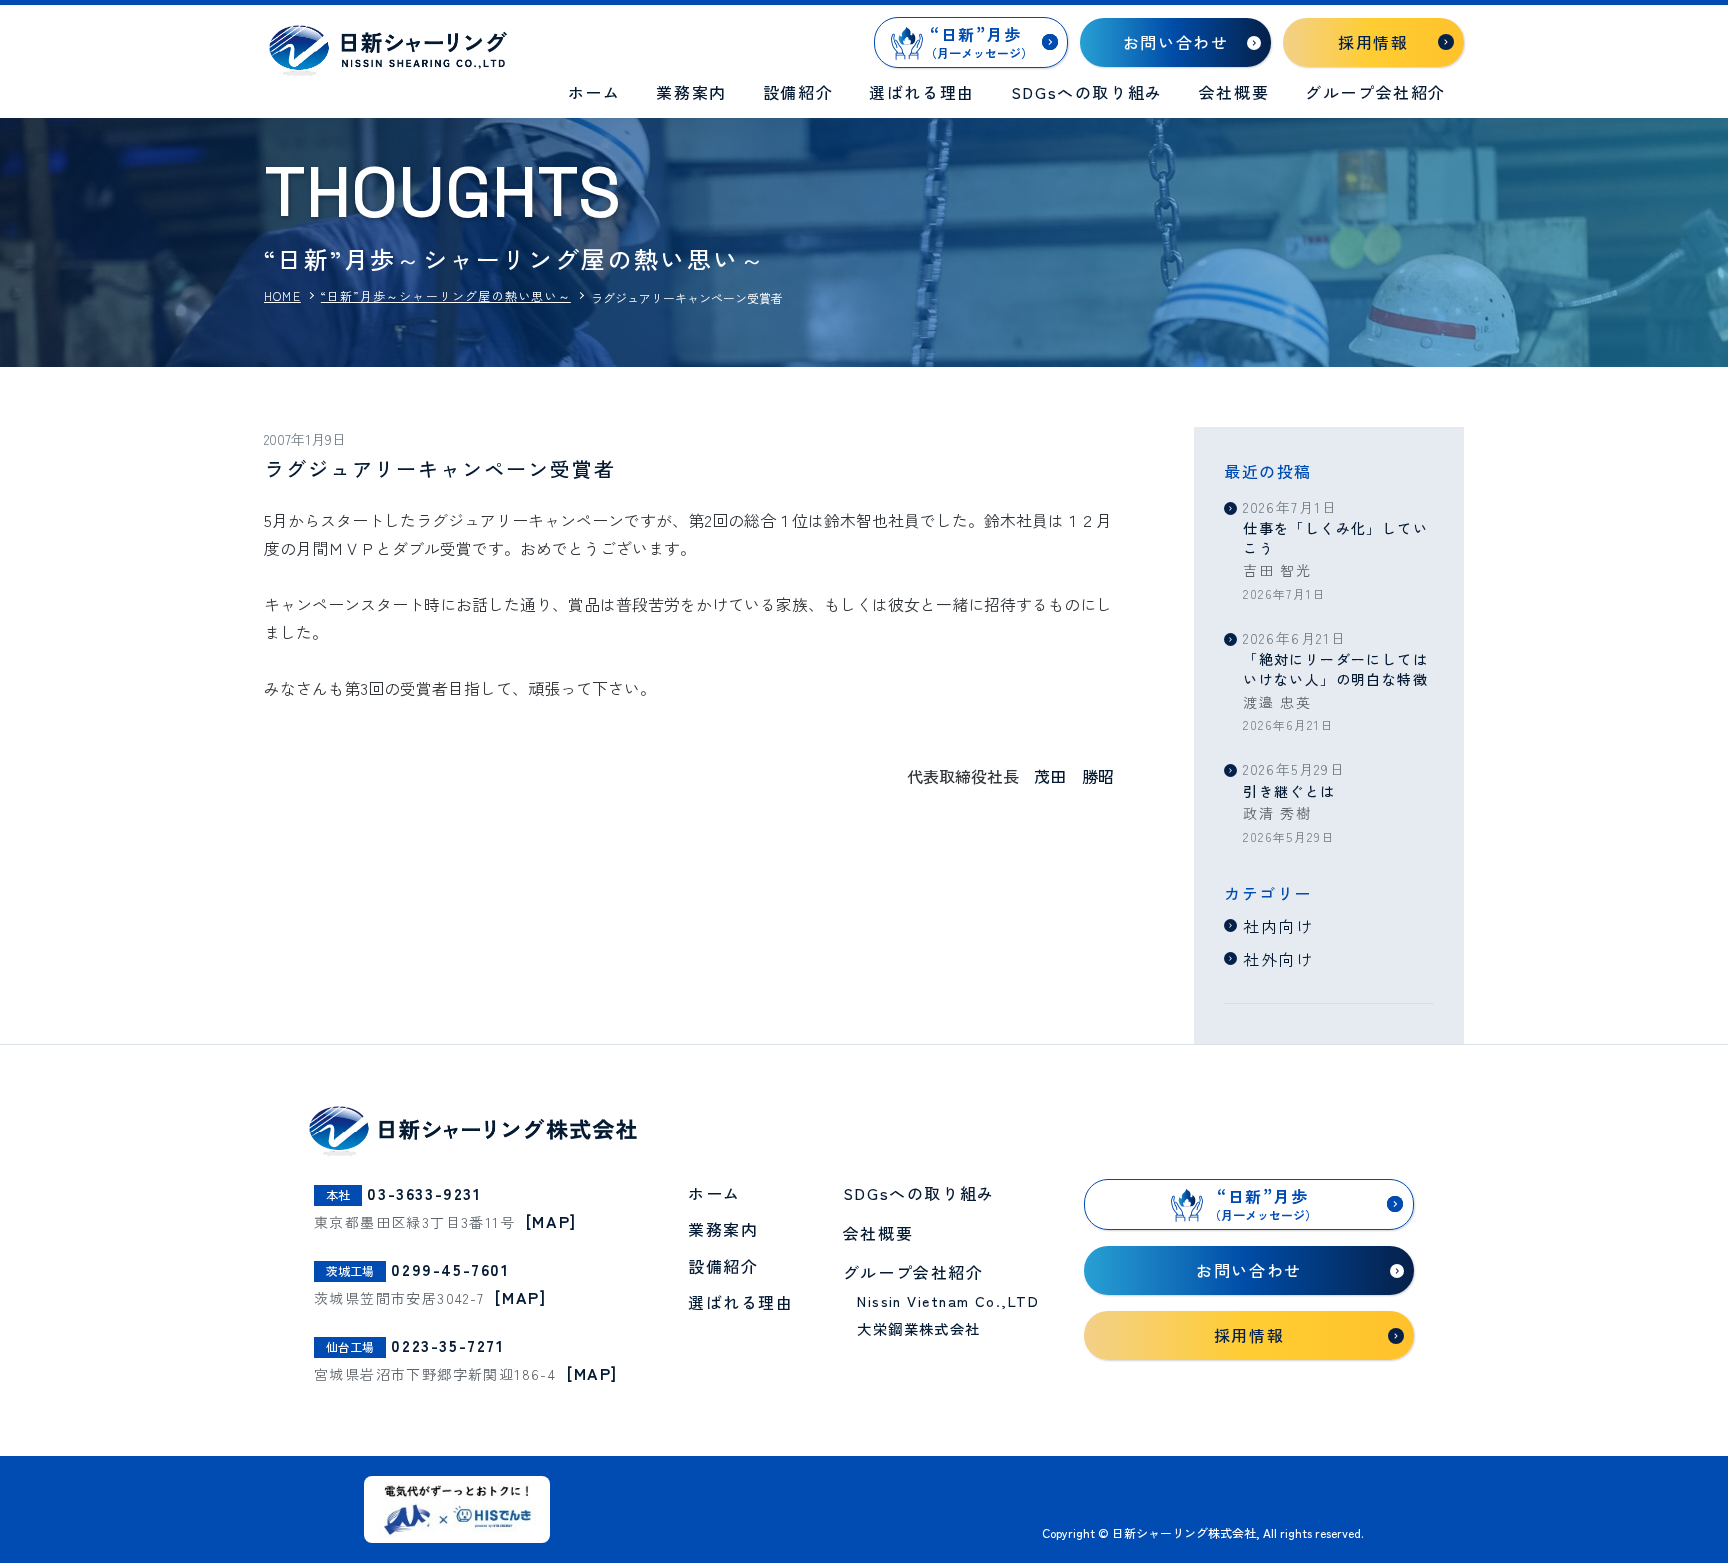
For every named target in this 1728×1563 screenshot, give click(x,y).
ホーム (594, 92)
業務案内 (691, 92)
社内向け (1278, 926)
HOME (282, 296)
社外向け (1278, 959)
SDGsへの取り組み (1087, 92)
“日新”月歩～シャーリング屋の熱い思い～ (446, 296)
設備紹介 (798, 92)
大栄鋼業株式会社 (919, 1328)
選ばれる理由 (922, 92)
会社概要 (1234, 92)
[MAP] (551, 1221)
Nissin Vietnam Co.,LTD (948, 1300)
